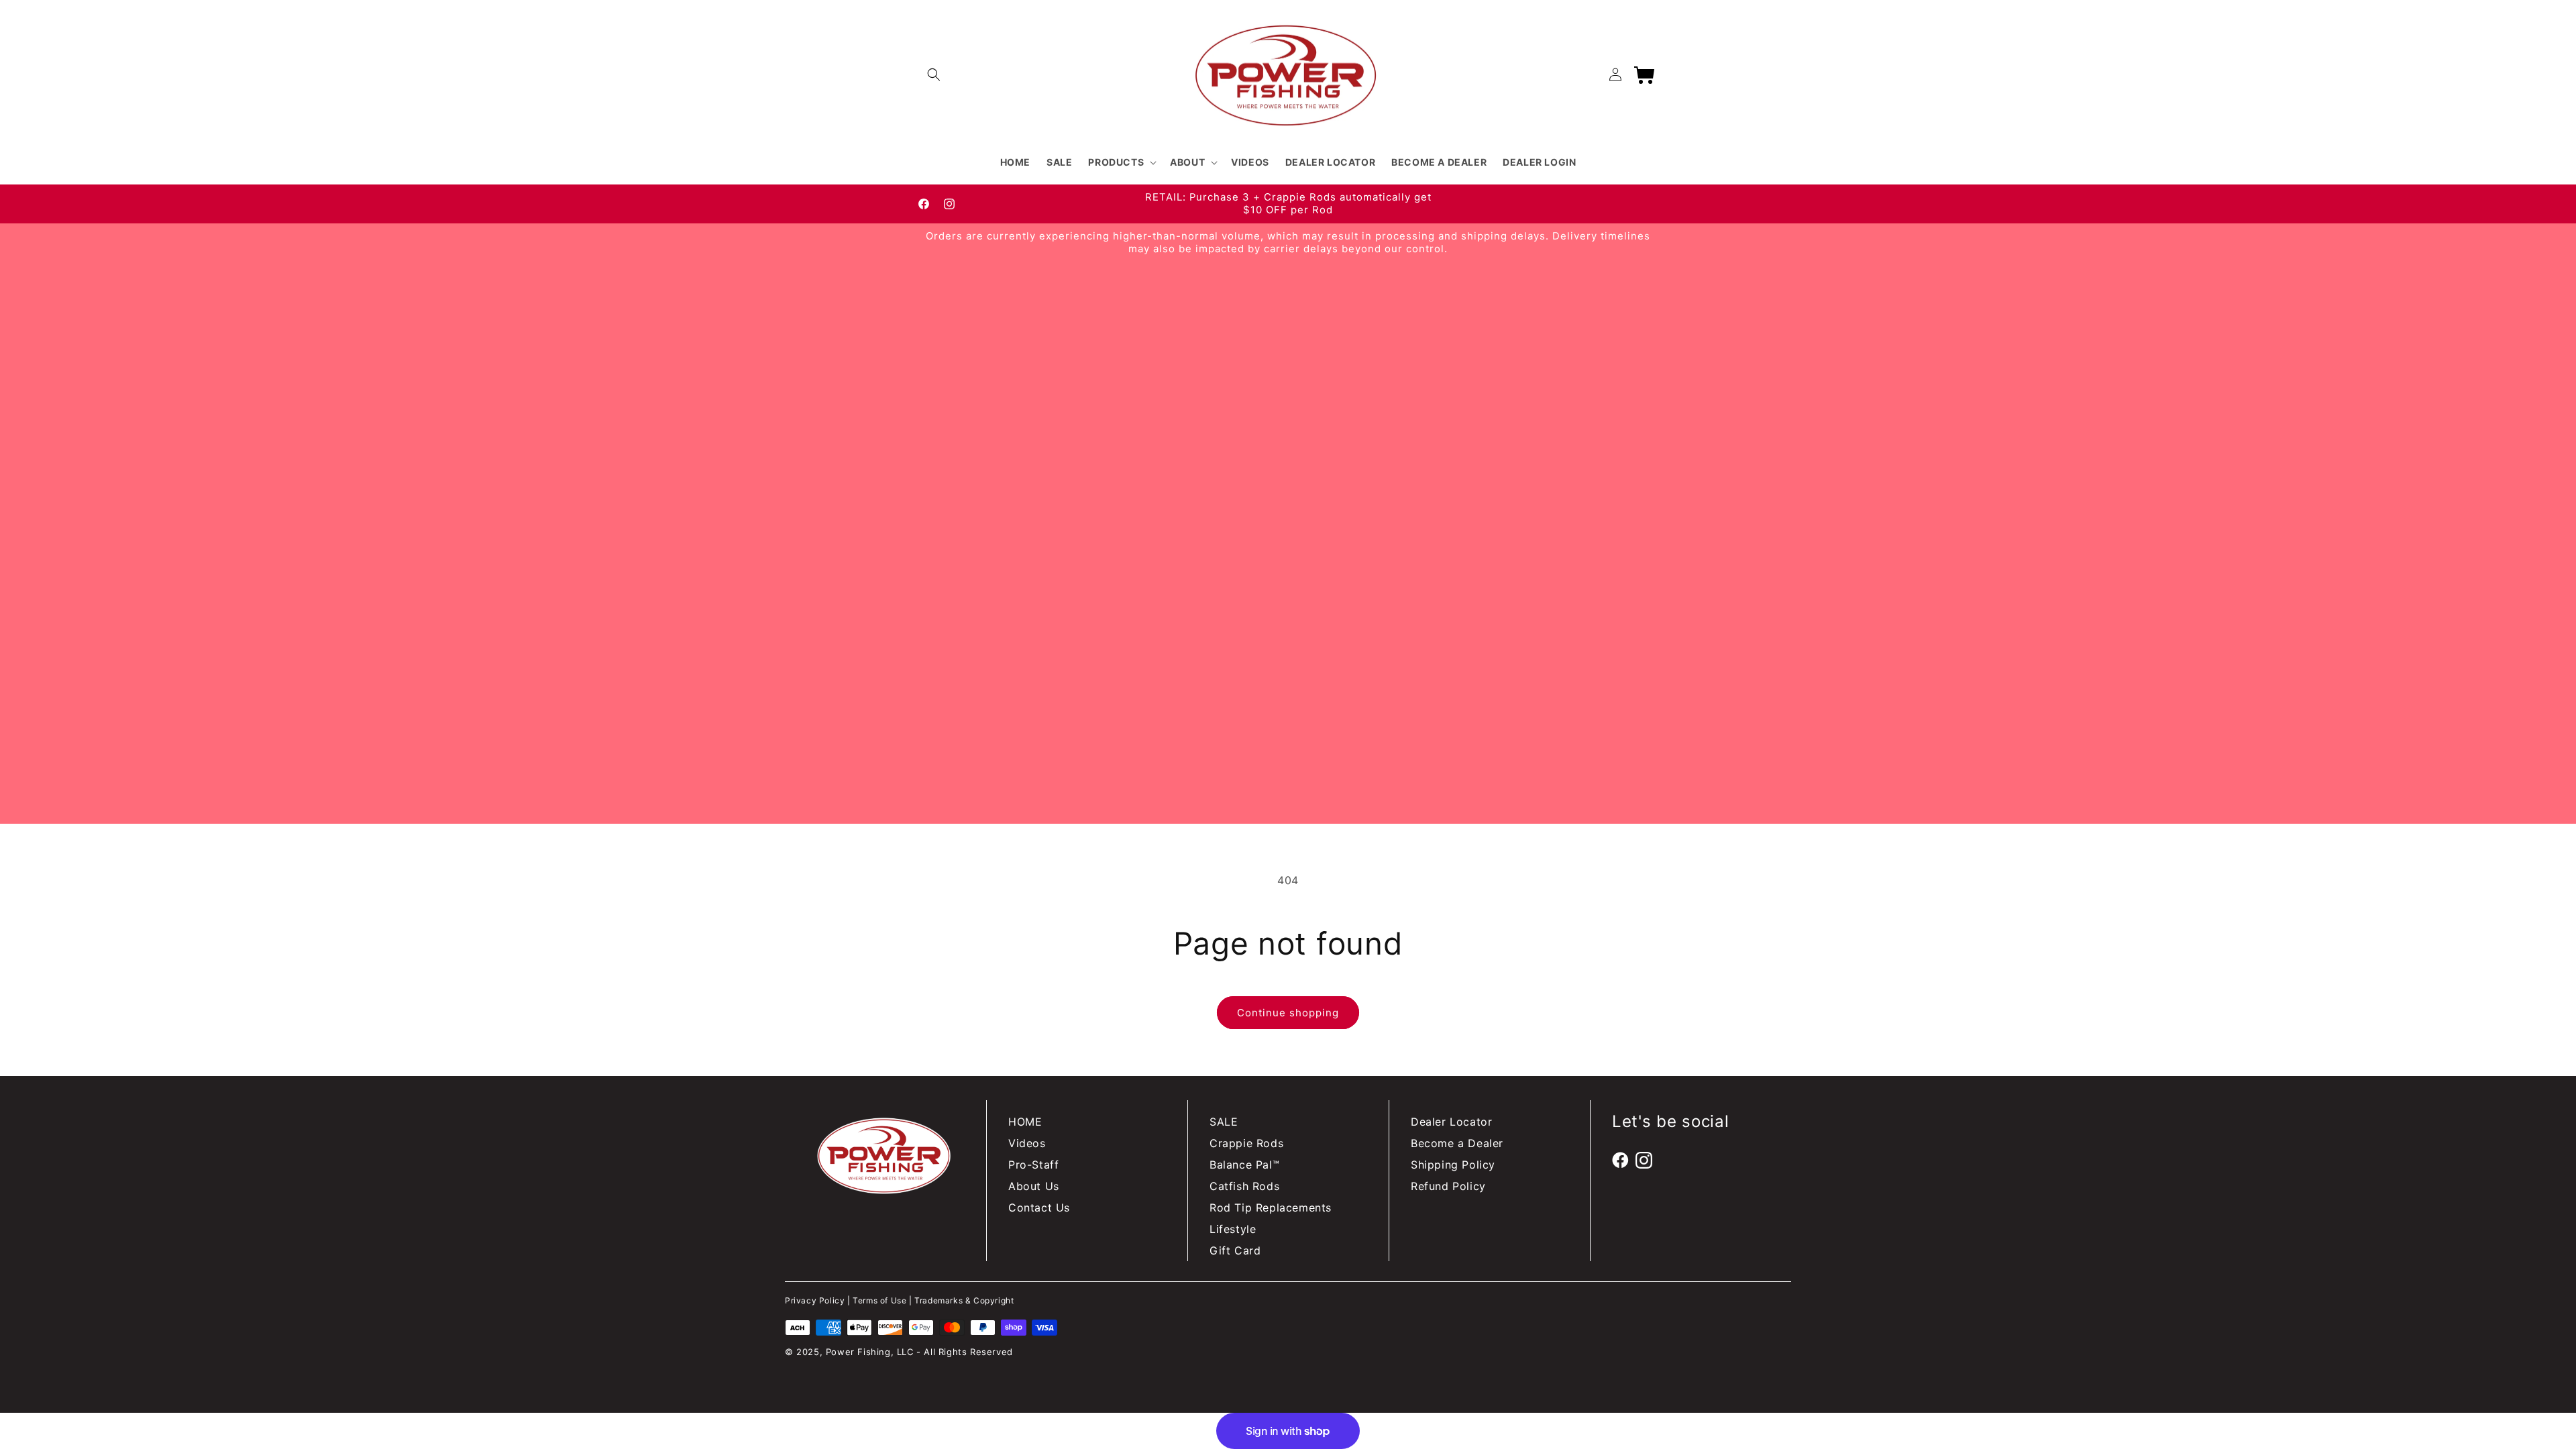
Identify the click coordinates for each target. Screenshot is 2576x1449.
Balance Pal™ (1244, 1165)
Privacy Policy (815, 1300)
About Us (1034, 1186)
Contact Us (1039, 1207)
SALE (1224, 1122)
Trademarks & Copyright (964, 1300)
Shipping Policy (1453, 1165)
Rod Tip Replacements (1271, 1207)
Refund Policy (1448, 1186)
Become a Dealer (1457, 1143)
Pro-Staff (1033, 1165)
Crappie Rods (1246, 1143)
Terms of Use (879, 1300)
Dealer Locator (1451, 1122)
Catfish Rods (1244, 1186)
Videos (1027, 1143)
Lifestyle (1233, 1229)
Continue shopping (1288, 1013)
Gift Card (1235, 1250)
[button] (934, 74)
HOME (1025, 1122)
